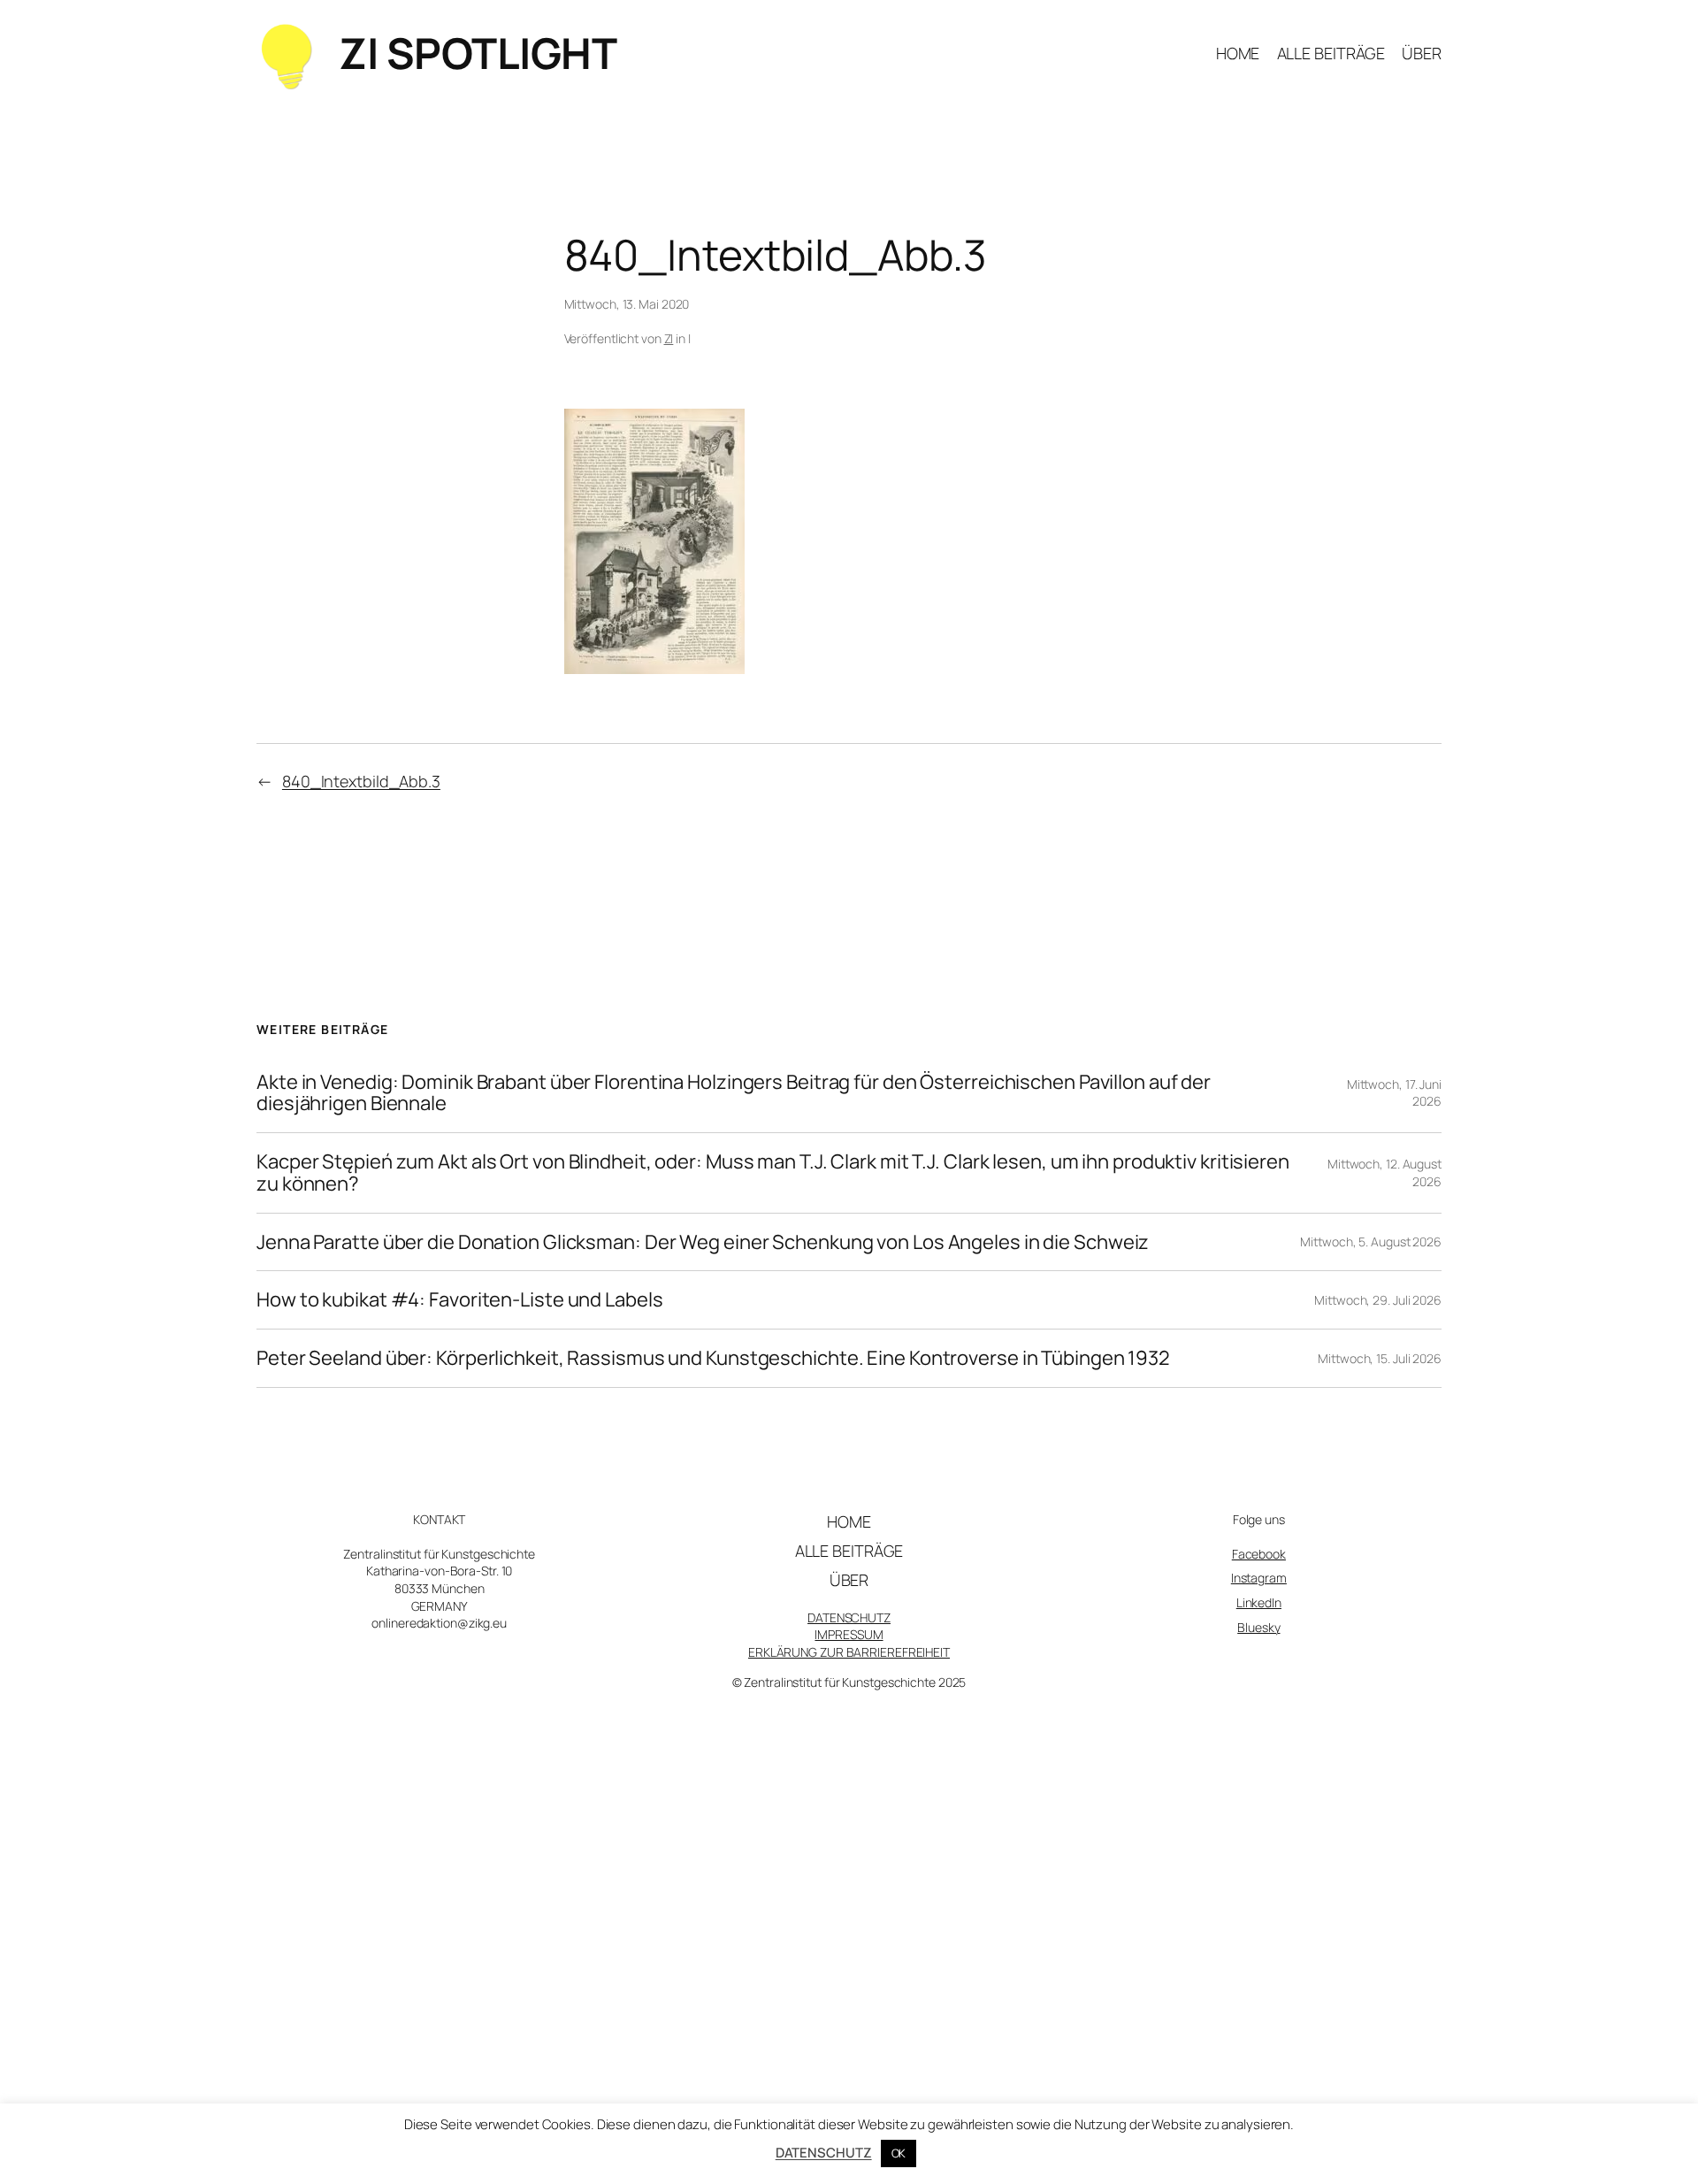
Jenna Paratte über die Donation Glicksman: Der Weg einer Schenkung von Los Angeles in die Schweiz (703, 1242)
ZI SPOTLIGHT (478, 53)
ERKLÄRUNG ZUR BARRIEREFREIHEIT (849, 1652)
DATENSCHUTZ (849, 1617)
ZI (669, 338)
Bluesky (1258, 1627)
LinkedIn (1259, 1602)
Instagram (1259, 1578)
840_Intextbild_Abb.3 (361, 781)
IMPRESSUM (849, 1634)
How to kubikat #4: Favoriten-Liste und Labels (460, 1300)
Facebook (1259, 1554)
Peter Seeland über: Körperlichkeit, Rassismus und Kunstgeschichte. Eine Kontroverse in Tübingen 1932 (713, 1358)
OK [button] (899, 2153)
